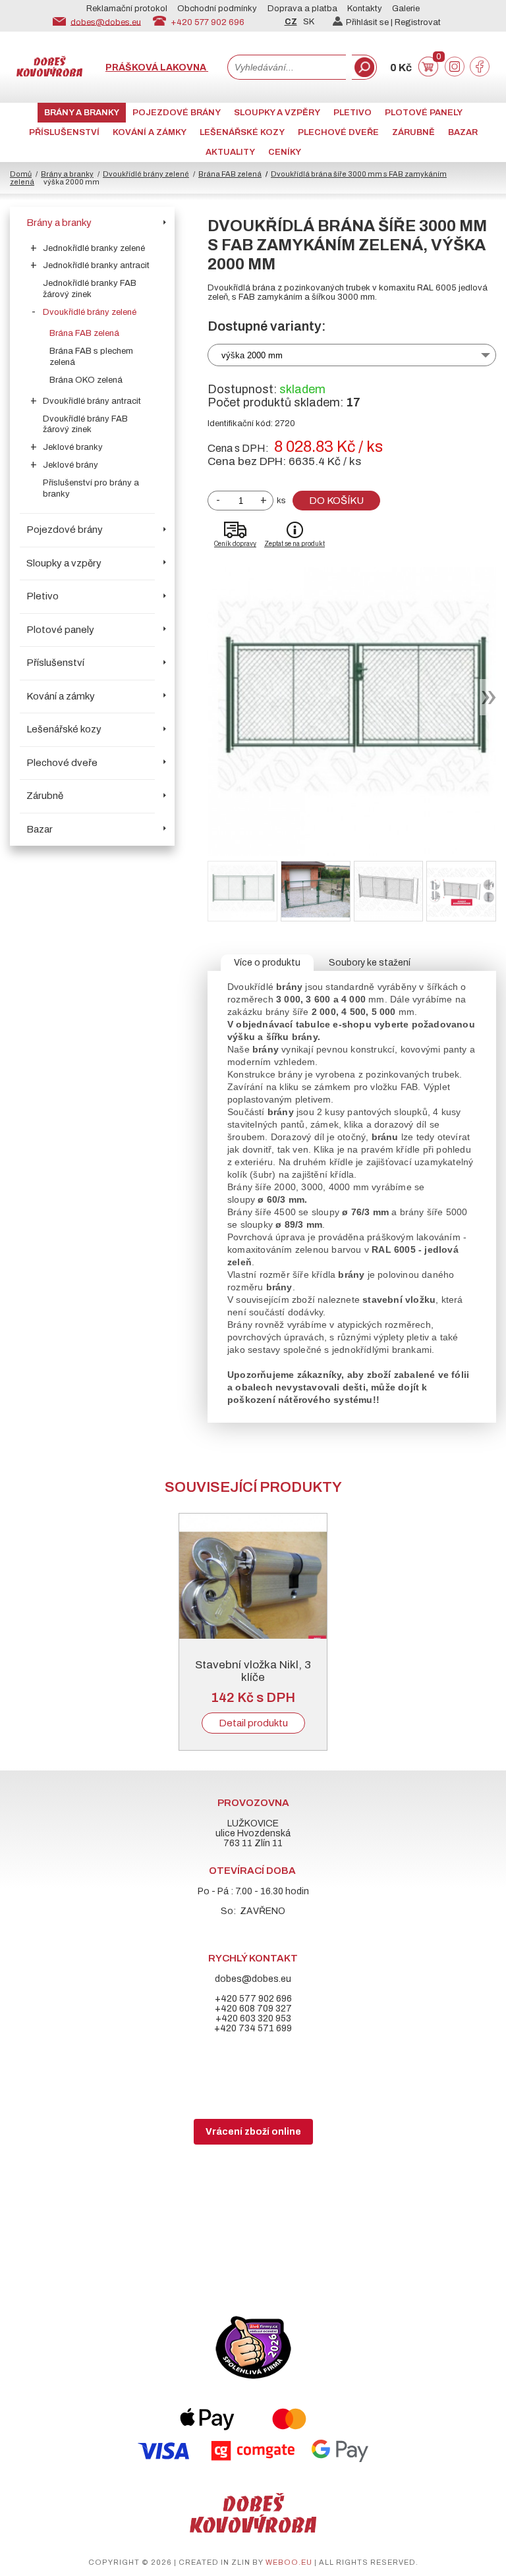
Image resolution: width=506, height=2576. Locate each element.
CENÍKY (285, 152)
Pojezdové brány (177, 113)
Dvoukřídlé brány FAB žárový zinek (85, 425)
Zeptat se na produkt (295, 544)
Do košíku (336, 501)
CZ (291, 22)
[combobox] (287, 67)
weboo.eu (289, 2562)
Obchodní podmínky (217, 9)
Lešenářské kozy (242, 132)
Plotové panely (424, 113)
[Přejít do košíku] (428, 73)
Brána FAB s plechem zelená (91, 357)
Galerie (406, 9)
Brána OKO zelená (86, 380)
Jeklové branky (73, 447)
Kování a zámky (150, 132)
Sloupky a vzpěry (277, 113)
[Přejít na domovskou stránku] (49, 73)
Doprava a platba (302, 9)
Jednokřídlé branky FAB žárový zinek (90, 289)
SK (309, 22)
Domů (21, 174)
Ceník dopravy (235, 544)
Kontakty (365, 9)
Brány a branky (82, 113)
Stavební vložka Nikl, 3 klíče (253, 1671)
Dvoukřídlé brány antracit (92, 401)
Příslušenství (64, 132)
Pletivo (352, 113)
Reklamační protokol (127, 9)
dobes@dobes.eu (106, 22)
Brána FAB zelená (230, 174)
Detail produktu (253, 1723)
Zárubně (413, 132)
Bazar (463, 132)
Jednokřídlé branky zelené (94, 248)
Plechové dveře (338, 132)
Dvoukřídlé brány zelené (146, 174)
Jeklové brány (70, 465)
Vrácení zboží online (253, 2132)
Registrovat (418, 22)
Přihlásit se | (370, 22)
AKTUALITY (230, 152)
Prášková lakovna (157, 68)
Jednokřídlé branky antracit (96, 265)
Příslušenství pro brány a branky (91, 488)
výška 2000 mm (252, 355)
